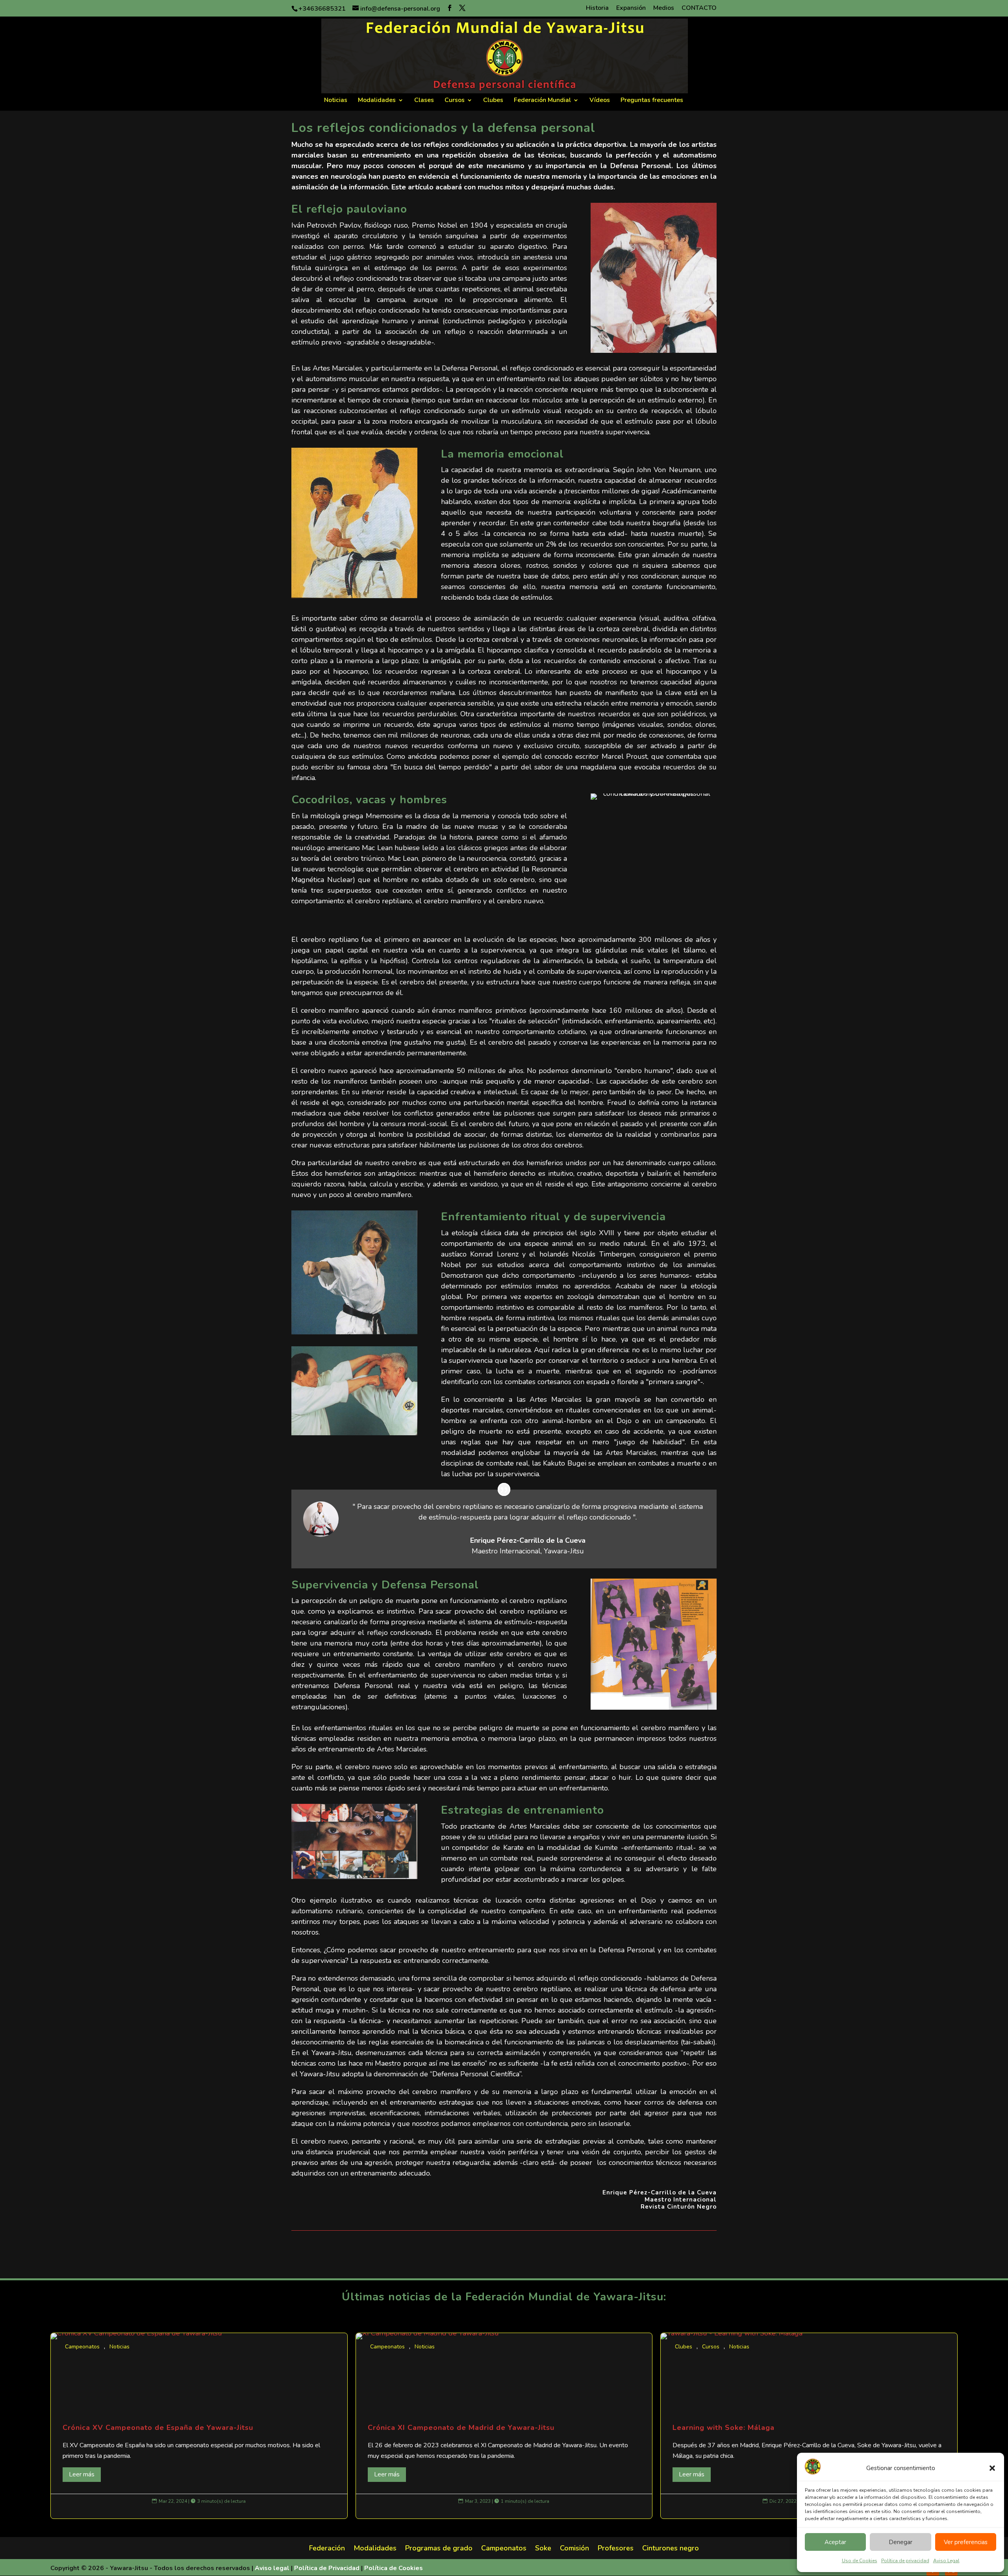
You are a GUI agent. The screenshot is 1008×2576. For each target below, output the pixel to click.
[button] (992, 2468)
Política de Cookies (394, 2568)
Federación (327, 2549)
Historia (597, 8)
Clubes (493, 101)
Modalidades (377, 101)
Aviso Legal (946, 2561)
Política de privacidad (905, 2561)
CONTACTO (699, 8)
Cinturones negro (671, 2549)
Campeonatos (82, 2347)
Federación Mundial (542, 101)
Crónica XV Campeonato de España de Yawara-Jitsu (199, 2426)
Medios (664, 8)
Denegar (901, 2542)
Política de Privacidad (327, 2568)
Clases (424, 101)
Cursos (455, 101)
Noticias (336, 101)
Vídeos (600, 101)
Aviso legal (272, 2568)
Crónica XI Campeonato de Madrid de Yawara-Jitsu (504, 2426)
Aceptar (835, 2542)
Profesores (616, 2549)
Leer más (82, 2474)
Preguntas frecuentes (652, 101)
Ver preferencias (966, 2542)
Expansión (631, 8)
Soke (543, 2549)
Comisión (574, 2549)
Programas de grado (439, 2549)
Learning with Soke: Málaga (809, 2426)
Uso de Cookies (860, 2561)
